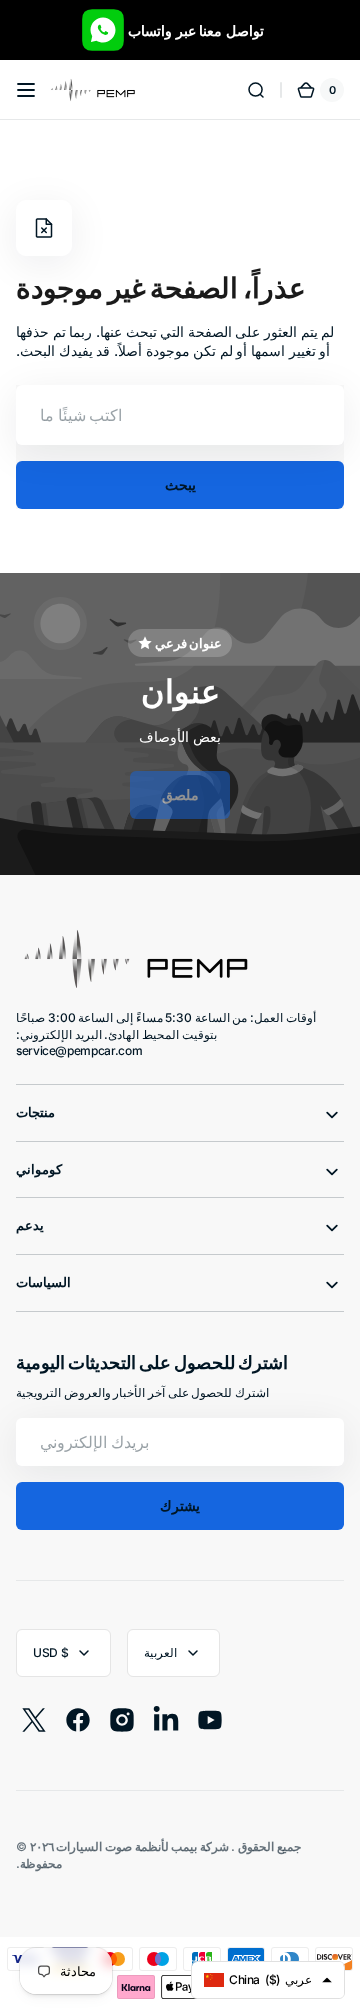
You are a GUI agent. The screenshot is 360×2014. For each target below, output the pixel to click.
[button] (26, 90)
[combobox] (180, 415)
